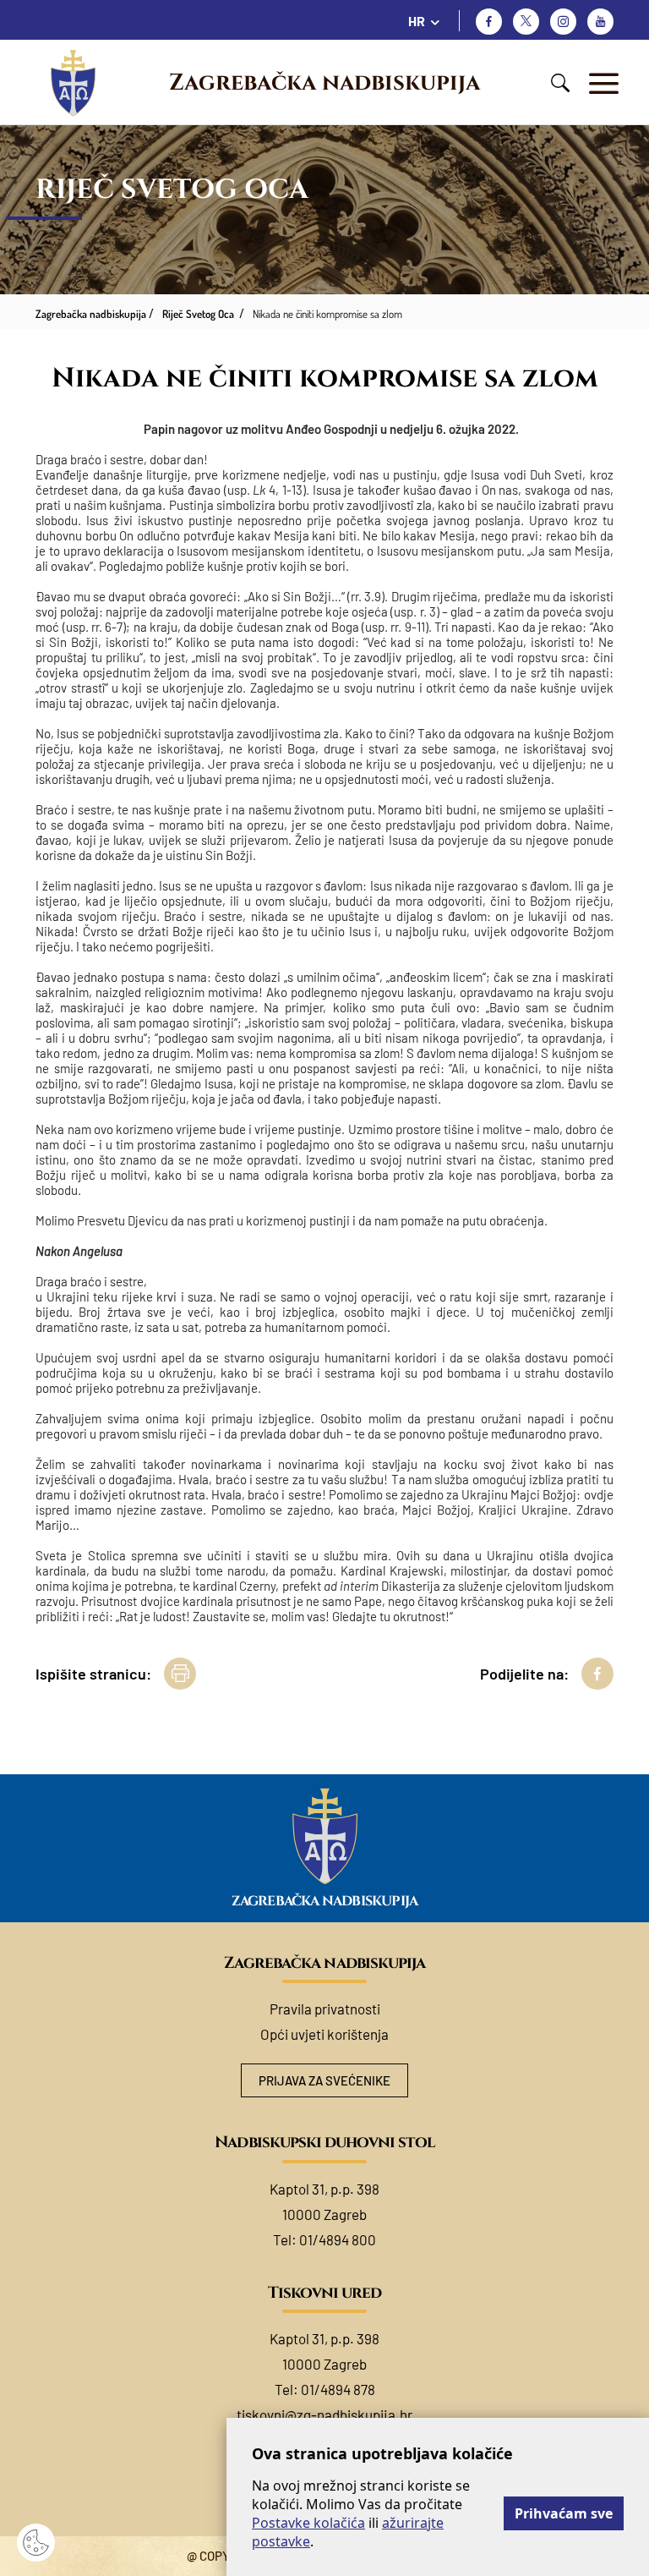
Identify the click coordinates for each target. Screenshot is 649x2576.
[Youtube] (600, 22)
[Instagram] (563, 22)
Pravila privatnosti (325, 2009)
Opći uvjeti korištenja (324, 2034)
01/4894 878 (338, 2389)
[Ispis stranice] (180, 1674)
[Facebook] (489, 22)
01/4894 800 (338, 2239)
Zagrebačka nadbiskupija (324, 83)
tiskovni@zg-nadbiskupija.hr (324, 2414)
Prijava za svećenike (324, 2080)
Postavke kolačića (308, 2523)
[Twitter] (526, 22)
